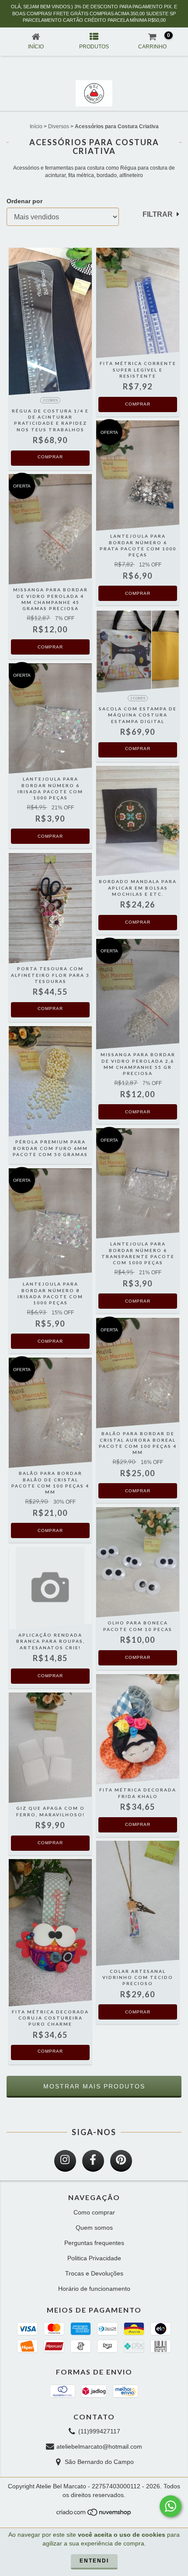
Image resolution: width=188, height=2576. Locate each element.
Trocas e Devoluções (94, 2273)
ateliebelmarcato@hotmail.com (99, 2446)
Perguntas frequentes (94, 2243)
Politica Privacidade (94, 2258)
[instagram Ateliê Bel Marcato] (65, 2161)
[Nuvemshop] (94, 2515)
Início (36, 126)
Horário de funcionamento (94, 2289)
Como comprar (94, 2212)
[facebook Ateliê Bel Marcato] (93, 2161)
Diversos (59, 126)
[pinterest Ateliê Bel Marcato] (121, 2161)
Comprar (50, 457)
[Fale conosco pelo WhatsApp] (171, 2506)
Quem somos (94, 2228)
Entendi (94, 2561)
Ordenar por (24, 201)
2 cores (50, 401)
